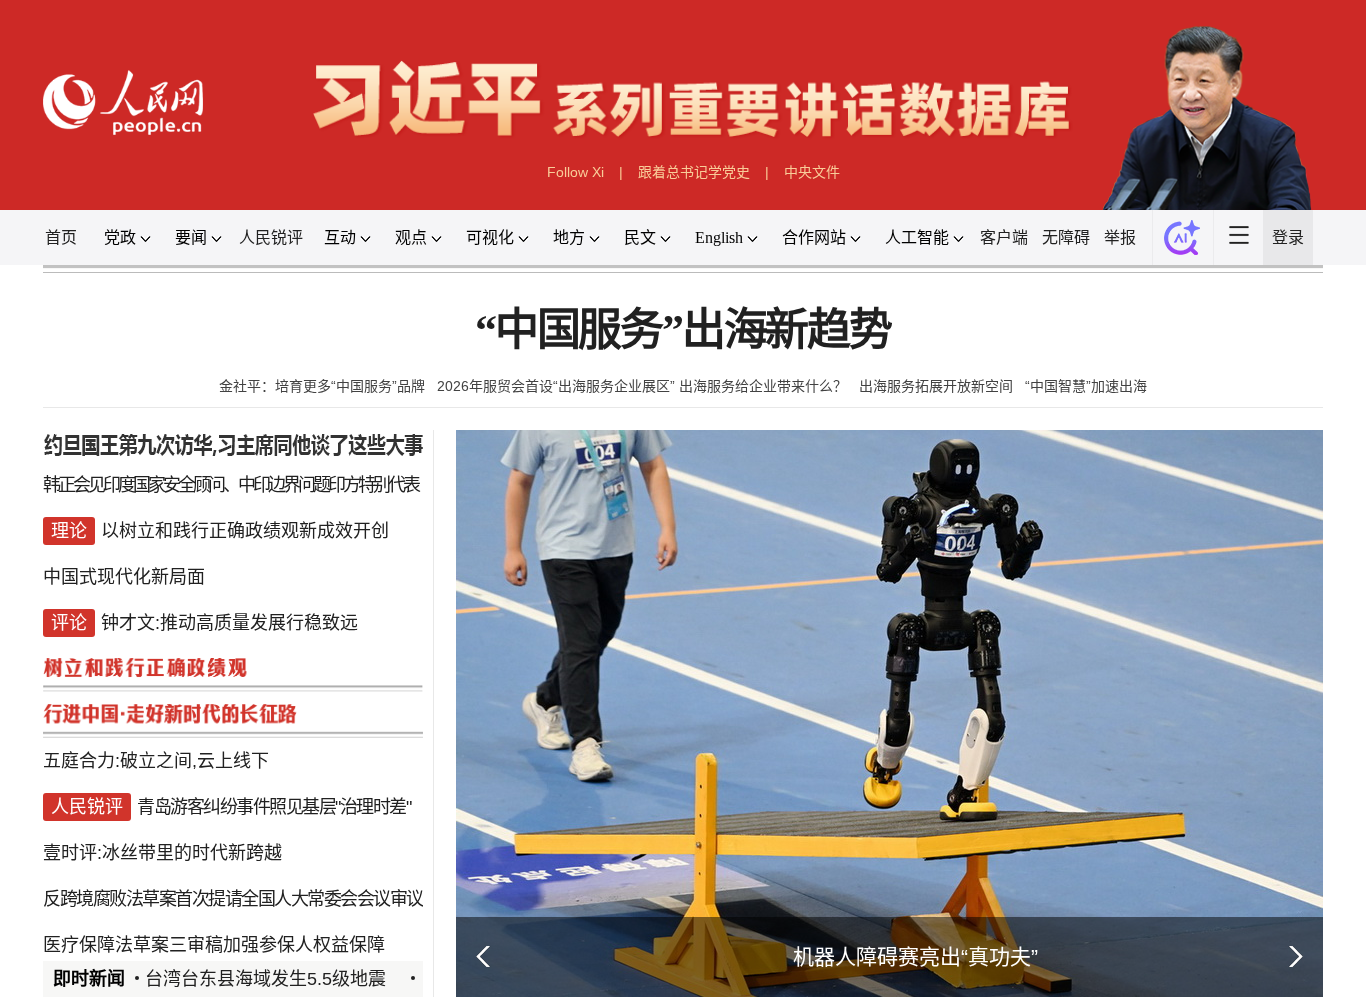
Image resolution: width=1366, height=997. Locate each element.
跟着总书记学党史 (694, 172)
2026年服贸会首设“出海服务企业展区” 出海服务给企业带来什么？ (642, 386)
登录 (1288, 237)
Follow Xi (575, 172)
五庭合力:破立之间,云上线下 (156, 761)
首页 (61, 237)
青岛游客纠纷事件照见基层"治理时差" (273, 807)
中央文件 (812, 172)
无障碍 (1066, 237)
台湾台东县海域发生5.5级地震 (265, 979)
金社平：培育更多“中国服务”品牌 (322, 386)
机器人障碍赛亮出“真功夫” (915, 956)
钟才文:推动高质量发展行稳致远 (229, 623)
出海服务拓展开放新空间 (936, 386)
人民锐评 (271, 237)
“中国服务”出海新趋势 (683, 330)
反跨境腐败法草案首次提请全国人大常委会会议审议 (233, 899)
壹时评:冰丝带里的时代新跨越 (162, 853)
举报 (1120, 237)
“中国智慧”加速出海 (1086, 386)
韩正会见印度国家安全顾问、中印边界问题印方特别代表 (230, 485)
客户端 (1004, 237)
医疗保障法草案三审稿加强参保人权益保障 (214, 945)
